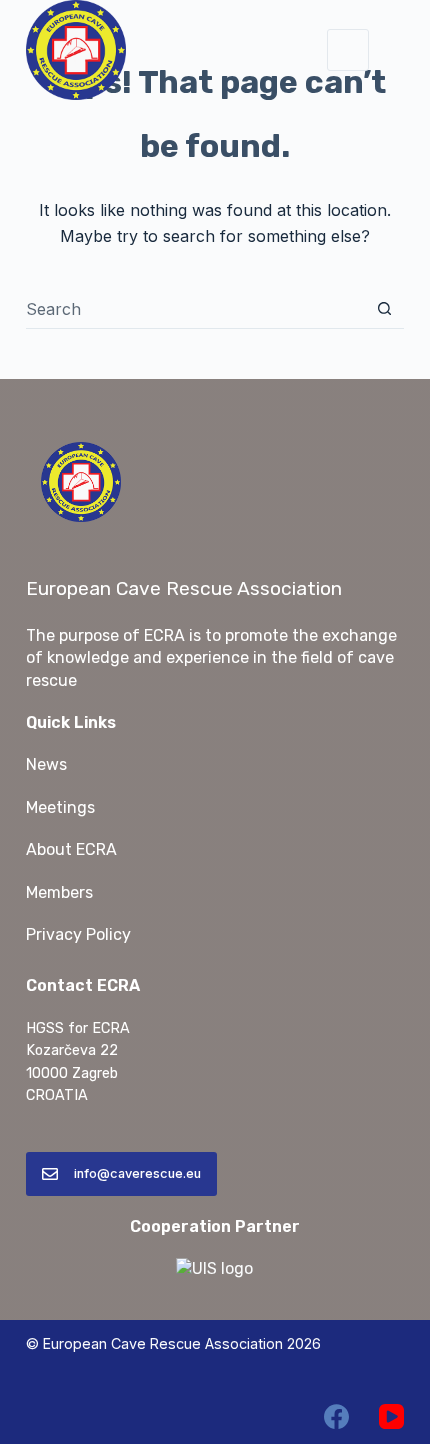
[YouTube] (391, 1416)
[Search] (396, 50)
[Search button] (384, 308)
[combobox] (195, 309)
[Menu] (348, 50)
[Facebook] (336, 1416)
